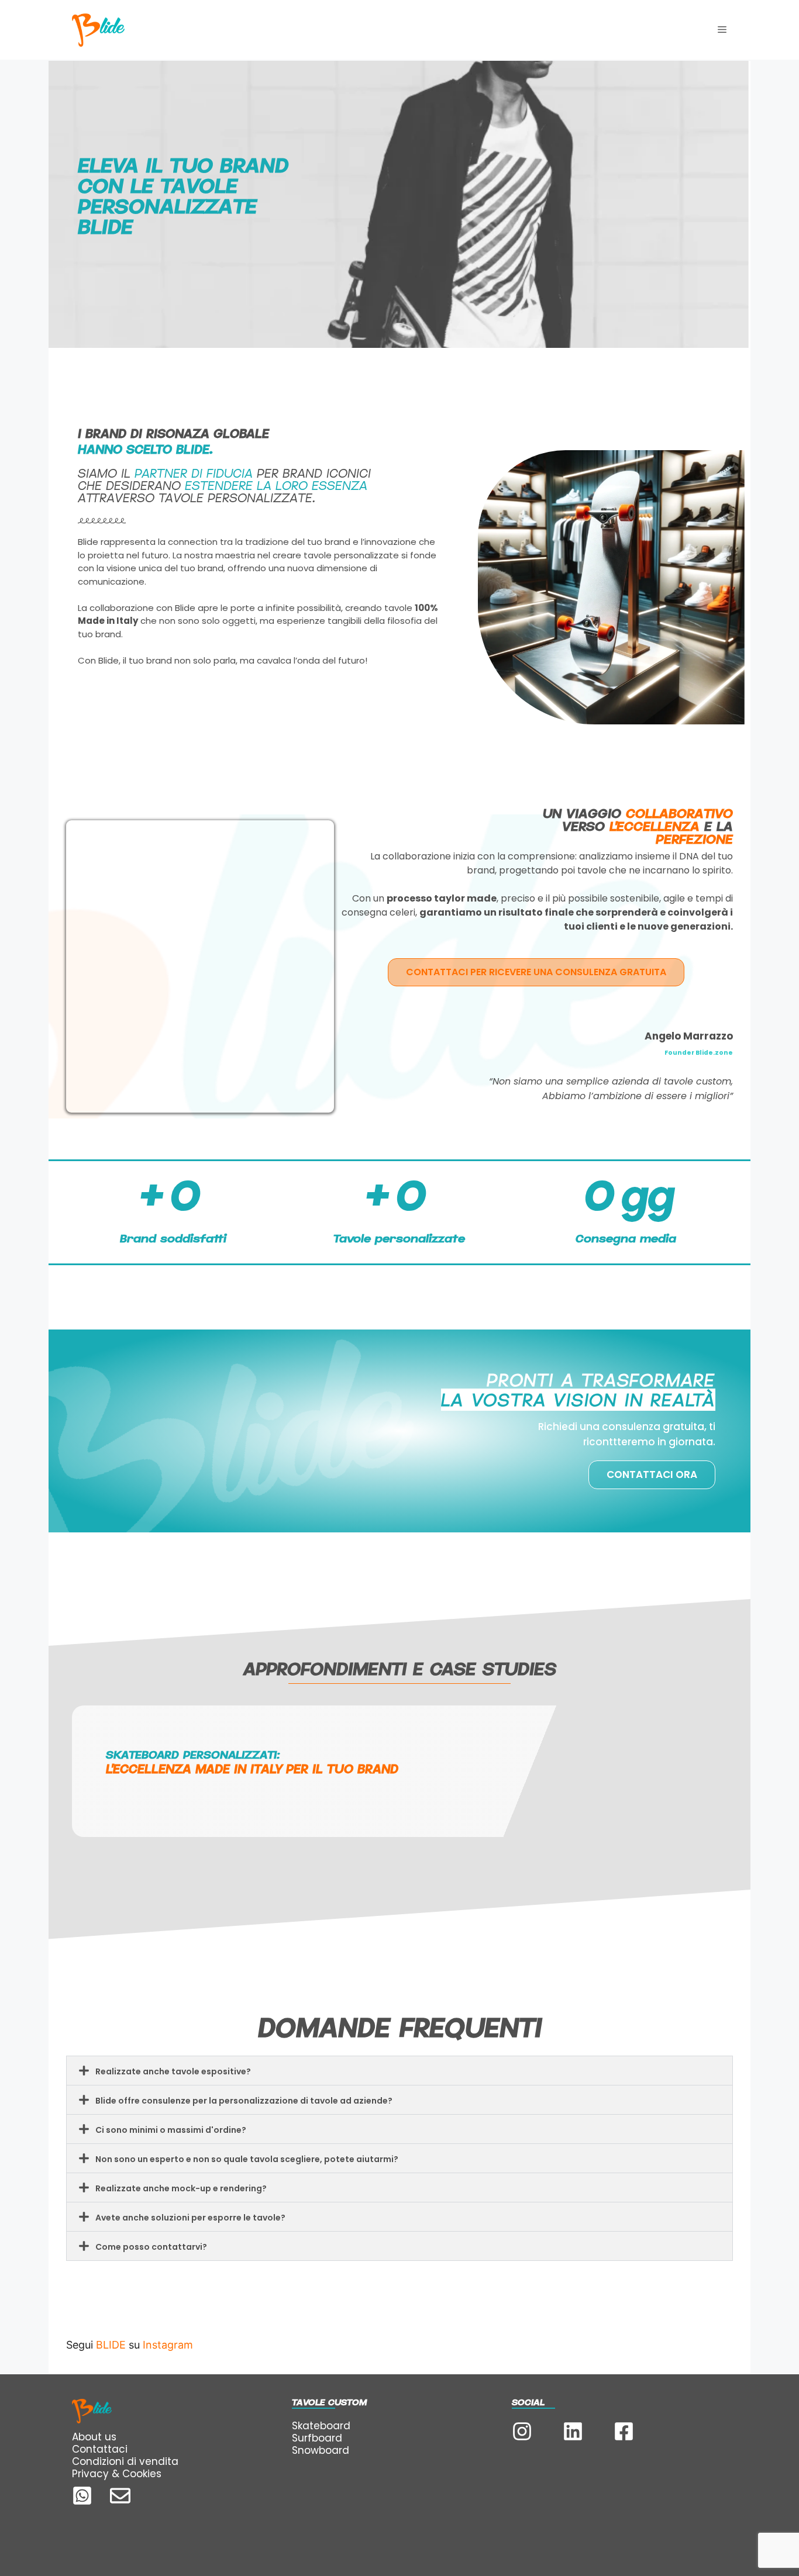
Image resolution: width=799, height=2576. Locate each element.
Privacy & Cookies (117, 2474)
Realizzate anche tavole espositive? (173, 2071)
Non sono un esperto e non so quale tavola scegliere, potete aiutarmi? (247, 2159)
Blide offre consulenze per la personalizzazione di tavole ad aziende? (244, 2101)
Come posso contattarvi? (151, 2247)
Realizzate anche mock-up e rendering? (181, 2188)
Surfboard (317, 2438)
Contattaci (100, 2449)
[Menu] (722, 30)
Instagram (168, 2345)
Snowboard (321, 2450)
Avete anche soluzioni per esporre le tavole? (190, 2218)
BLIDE (111, 2345)
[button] (399, 2071)
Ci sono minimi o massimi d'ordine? (171, 2130)
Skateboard (321, 2426)
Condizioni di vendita (125, 2461)
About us (94, 2437)
